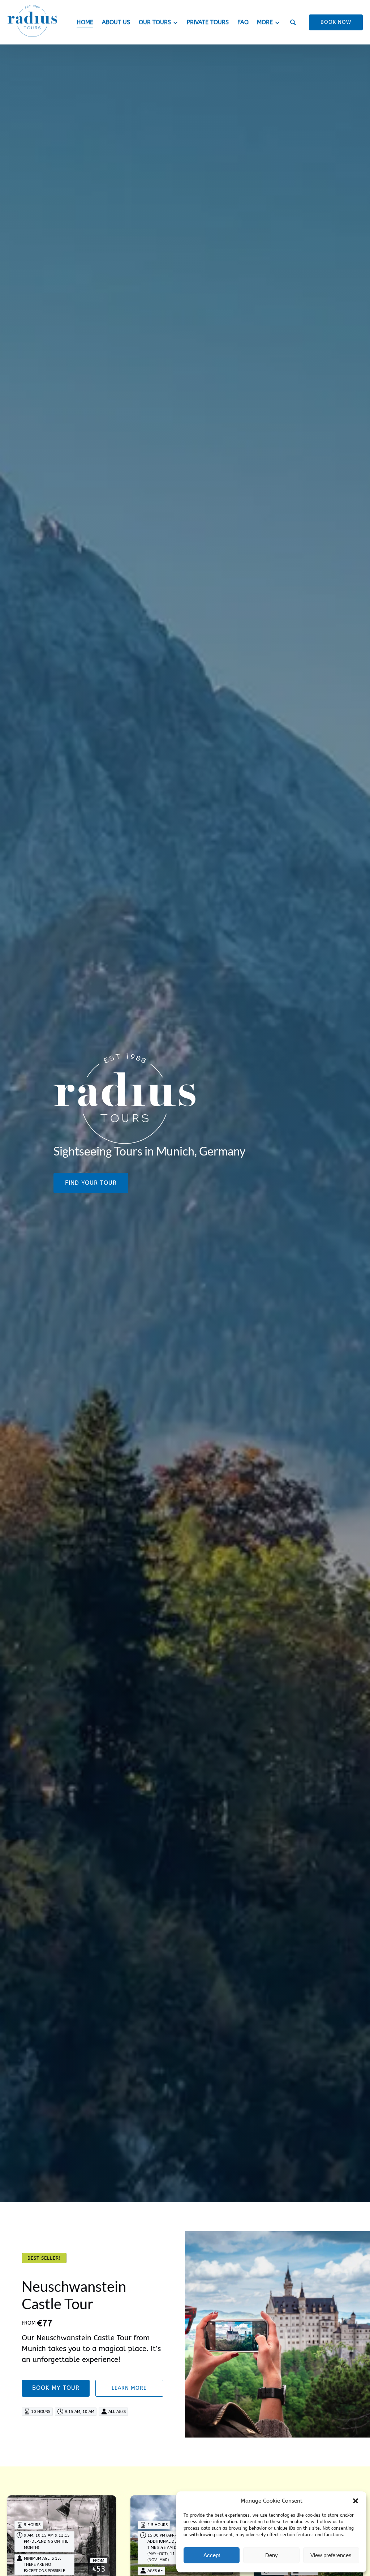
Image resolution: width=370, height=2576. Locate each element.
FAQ (243, 22)
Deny (272, 2555)
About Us (116, 22)
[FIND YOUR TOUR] (91, 1163)
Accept (212, 2555)
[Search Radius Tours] (293, 22)
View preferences (331, 2555)
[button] (356, 2501)
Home (85, 22)
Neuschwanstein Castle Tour (74, 2295)
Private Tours (208, 22)
